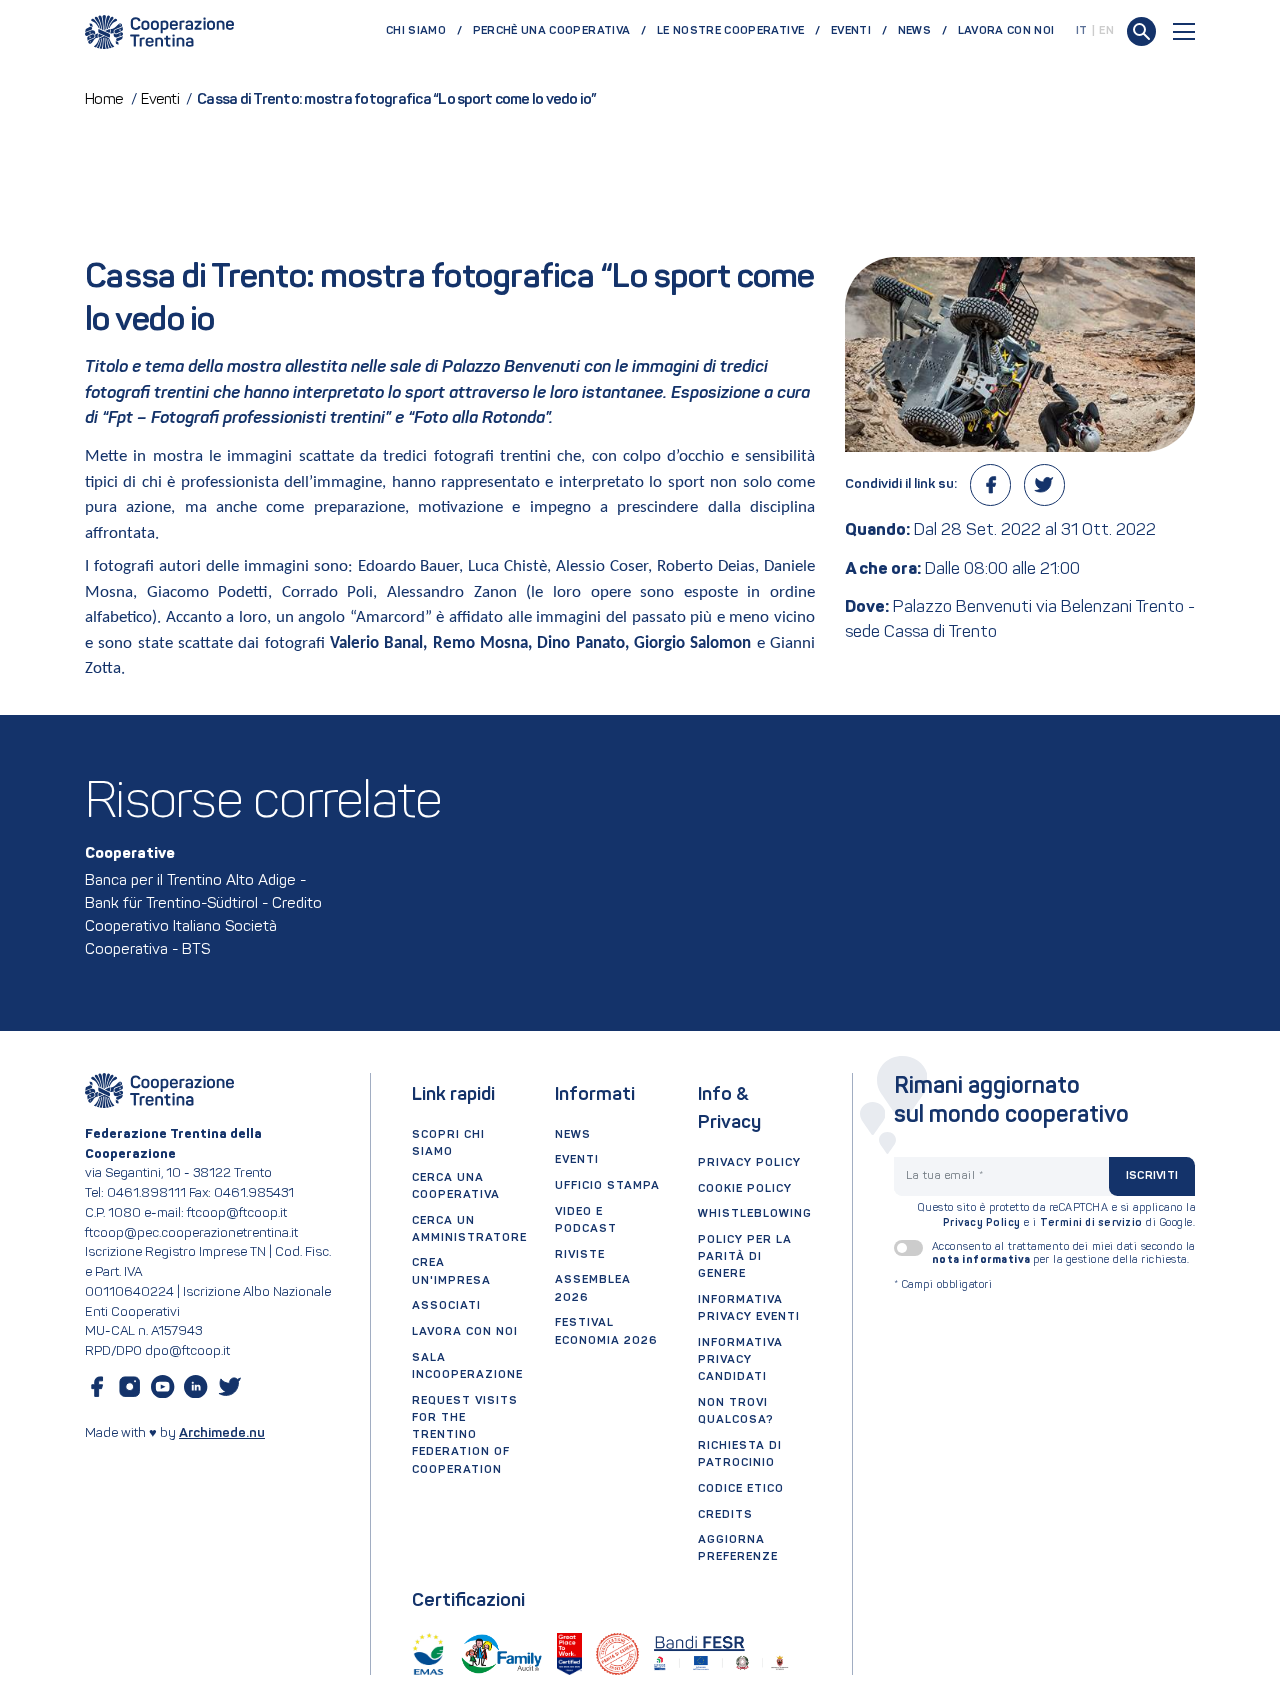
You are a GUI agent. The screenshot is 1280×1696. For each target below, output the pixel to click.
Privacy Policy (982, 1223)
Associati (446, 1306)
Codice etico (741, 1489)
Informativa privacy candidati (740, 1360)
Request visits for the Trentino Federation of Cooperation (465, 1435)
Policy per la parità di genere (745, 1257)
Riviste (580, 1255)
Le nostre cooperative (730, 31)
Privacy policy (749, 1163)
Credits (725, 1515)
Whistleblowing (755, 1214)
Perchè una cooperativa (552, 31)
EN (1106, 31)
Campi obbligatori (943, 1285)
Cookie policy (745, 1189)
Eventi (851, 31)
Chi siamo (416, 31)
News (914, 31)
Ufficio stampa (607, 1186)
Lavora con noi (1006, 31)
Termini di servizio (1091, 1223)
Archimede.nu (222, 1433)
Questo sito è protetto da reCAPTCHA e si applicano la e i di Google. (1057, 1216)
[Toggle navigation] (1184, 31)
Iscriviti (1152, 1176)
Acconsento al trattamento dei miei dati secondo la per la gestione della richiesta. (1063, 1254)
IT (1082, 31)
